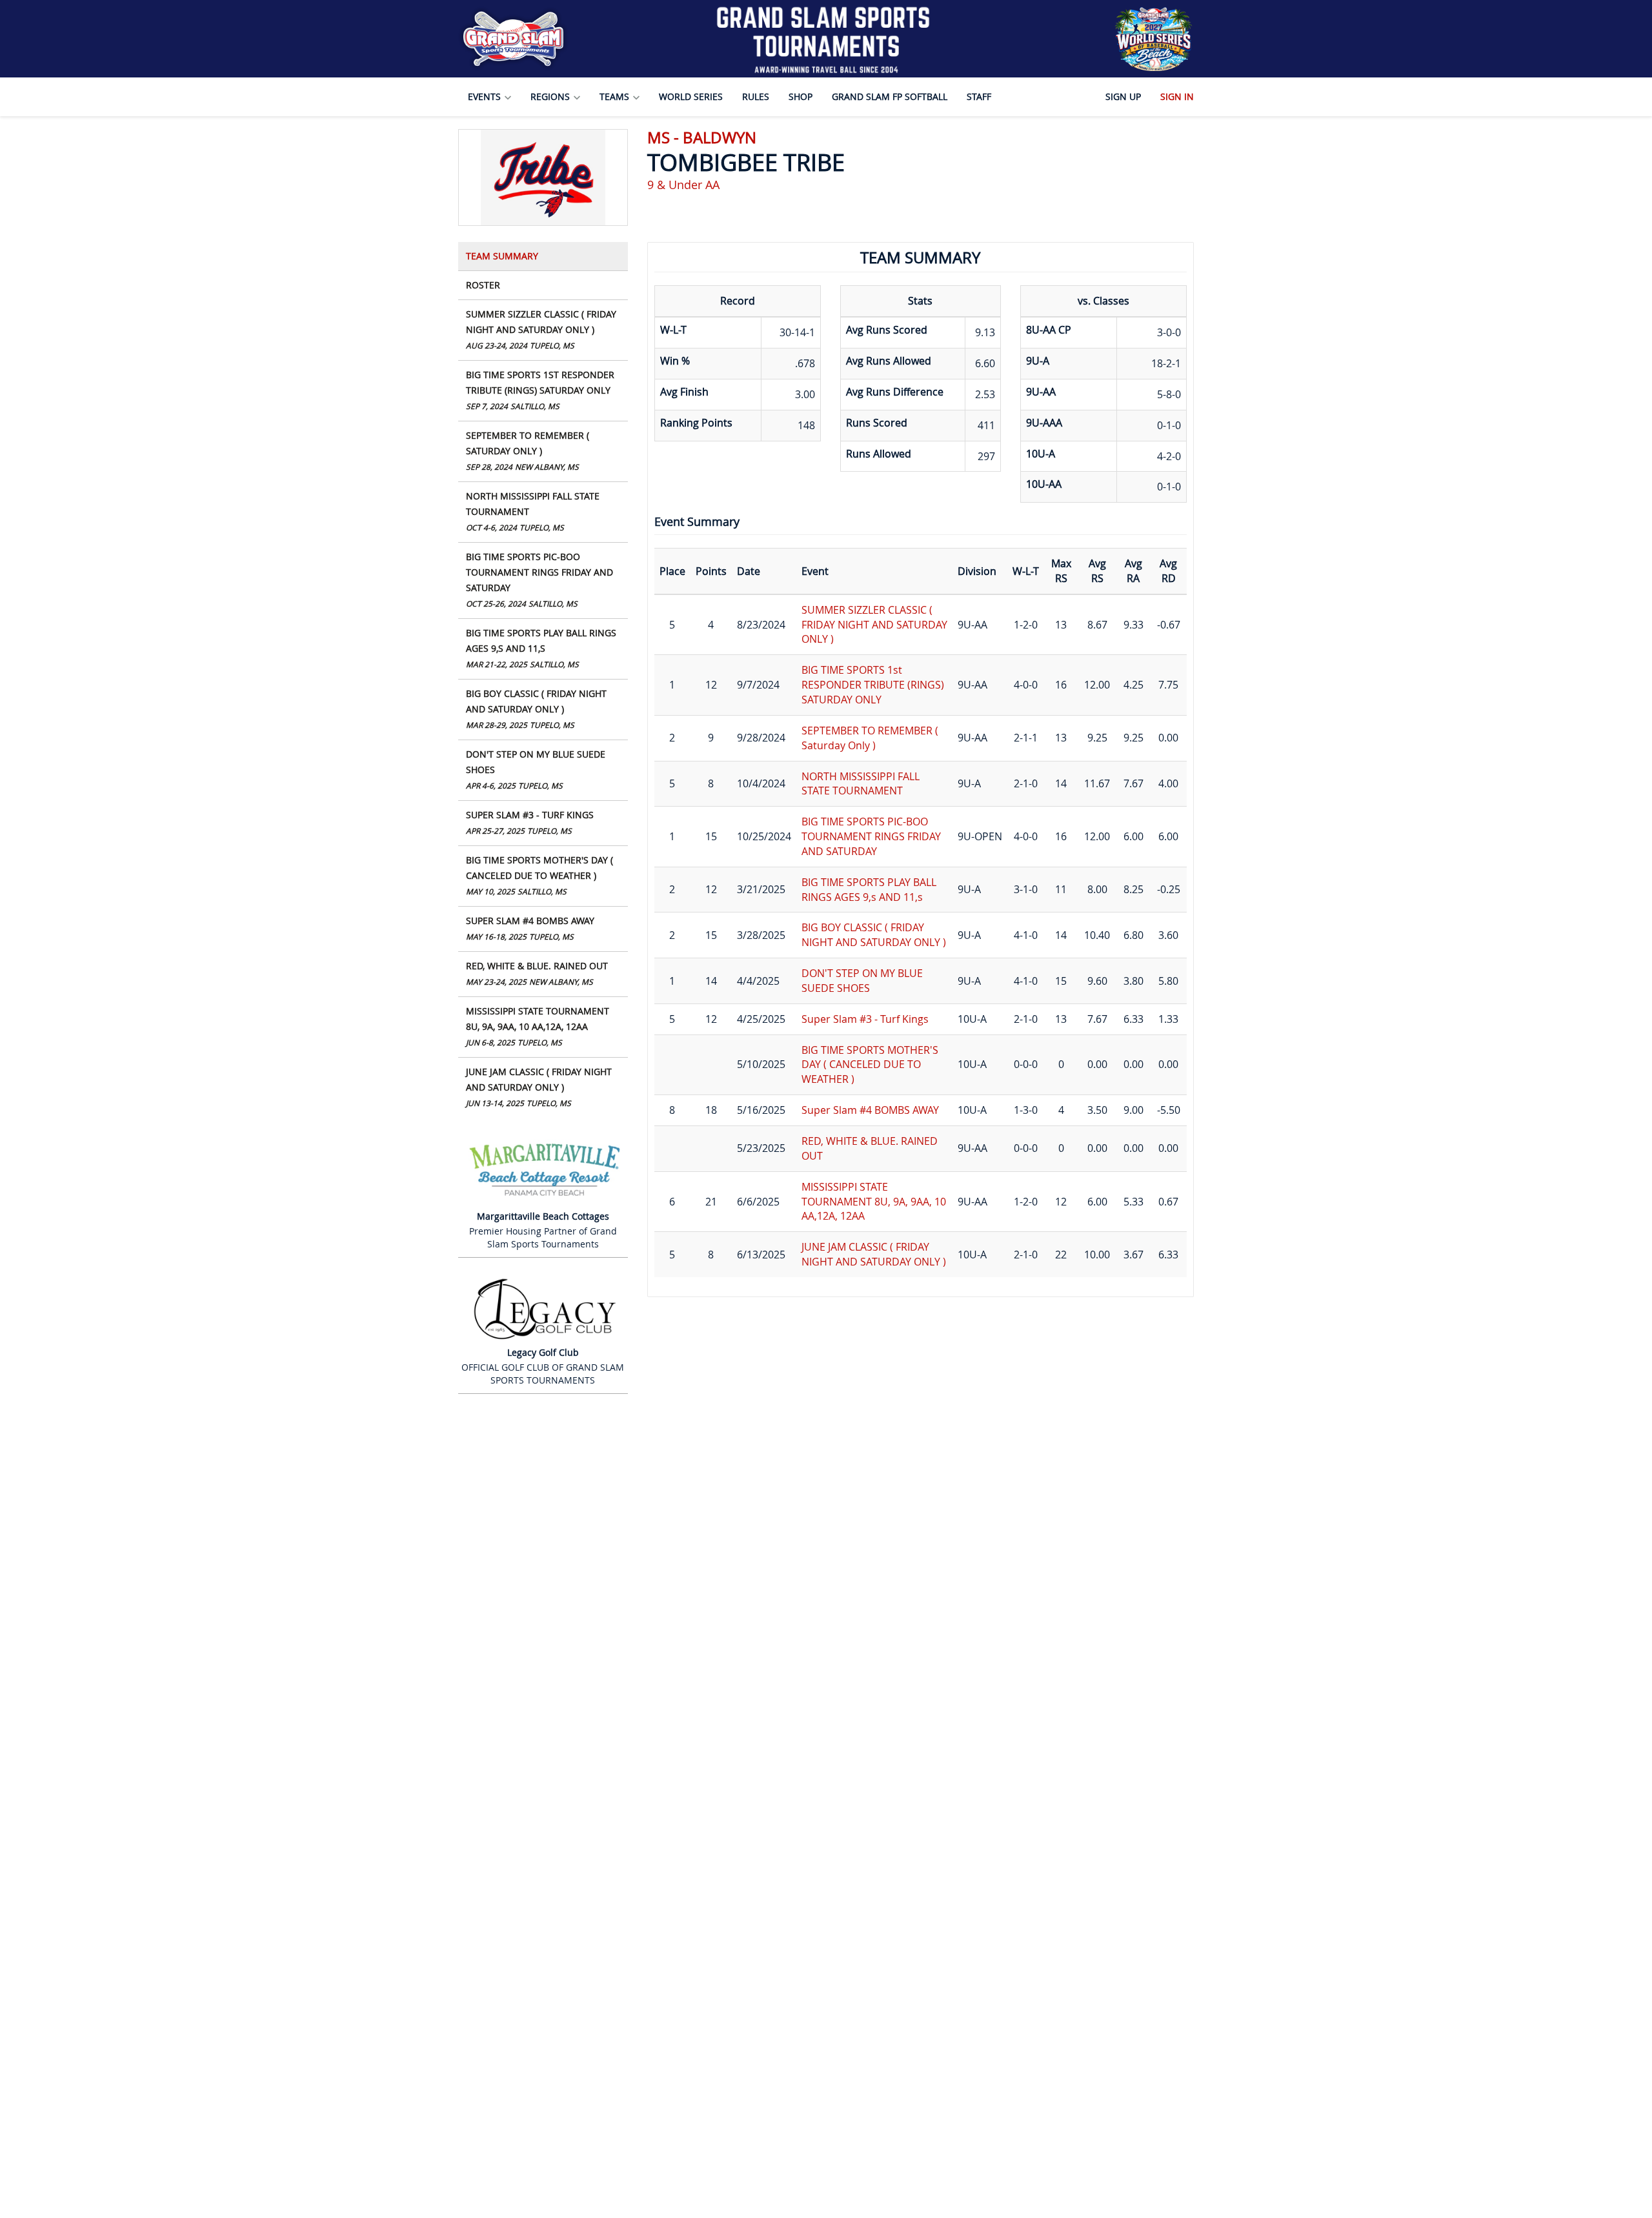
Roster (483, 285)
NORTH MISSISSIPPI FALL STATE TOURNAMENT (533, 511)
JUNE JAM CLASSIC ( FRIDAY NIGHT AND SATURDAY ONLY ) (539, 1087)
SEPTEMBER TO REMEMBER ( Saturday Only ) (528, 450)
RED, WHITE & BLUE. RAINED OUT (537, 973)
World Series (691, 96)
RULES (756, 96)
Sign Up (1123, 96)
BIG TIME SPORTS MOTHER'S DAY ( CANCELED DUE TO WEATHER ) (539, 875)
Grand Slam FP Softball (890, 96)
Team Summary (502, 256)
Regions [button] (551, 96)
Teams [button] (616, 96)
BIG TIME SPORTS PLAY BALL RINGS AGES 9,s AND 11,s (541, 648)
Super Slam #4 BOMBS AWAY (530, 928)
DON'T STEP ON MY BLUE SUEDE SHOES (536, 769)
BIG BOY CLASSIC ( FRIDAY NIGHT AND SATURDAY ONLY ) (536, 709)
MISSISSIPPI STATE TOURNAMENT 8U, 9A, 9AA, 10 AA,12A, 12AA (538, 1026)
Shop (801, 96)
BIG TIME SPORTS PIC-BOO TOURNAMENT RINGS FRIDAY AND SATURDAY (539, 580)
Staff (979, 96)
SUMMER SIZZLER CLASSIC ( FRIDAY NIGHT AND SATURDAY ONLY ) (541, 329)
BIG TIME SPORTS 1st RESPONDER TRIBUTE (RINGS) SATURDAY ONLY (540, 390)
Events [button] (486, 96)
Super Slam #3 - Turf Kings (530, 822)
